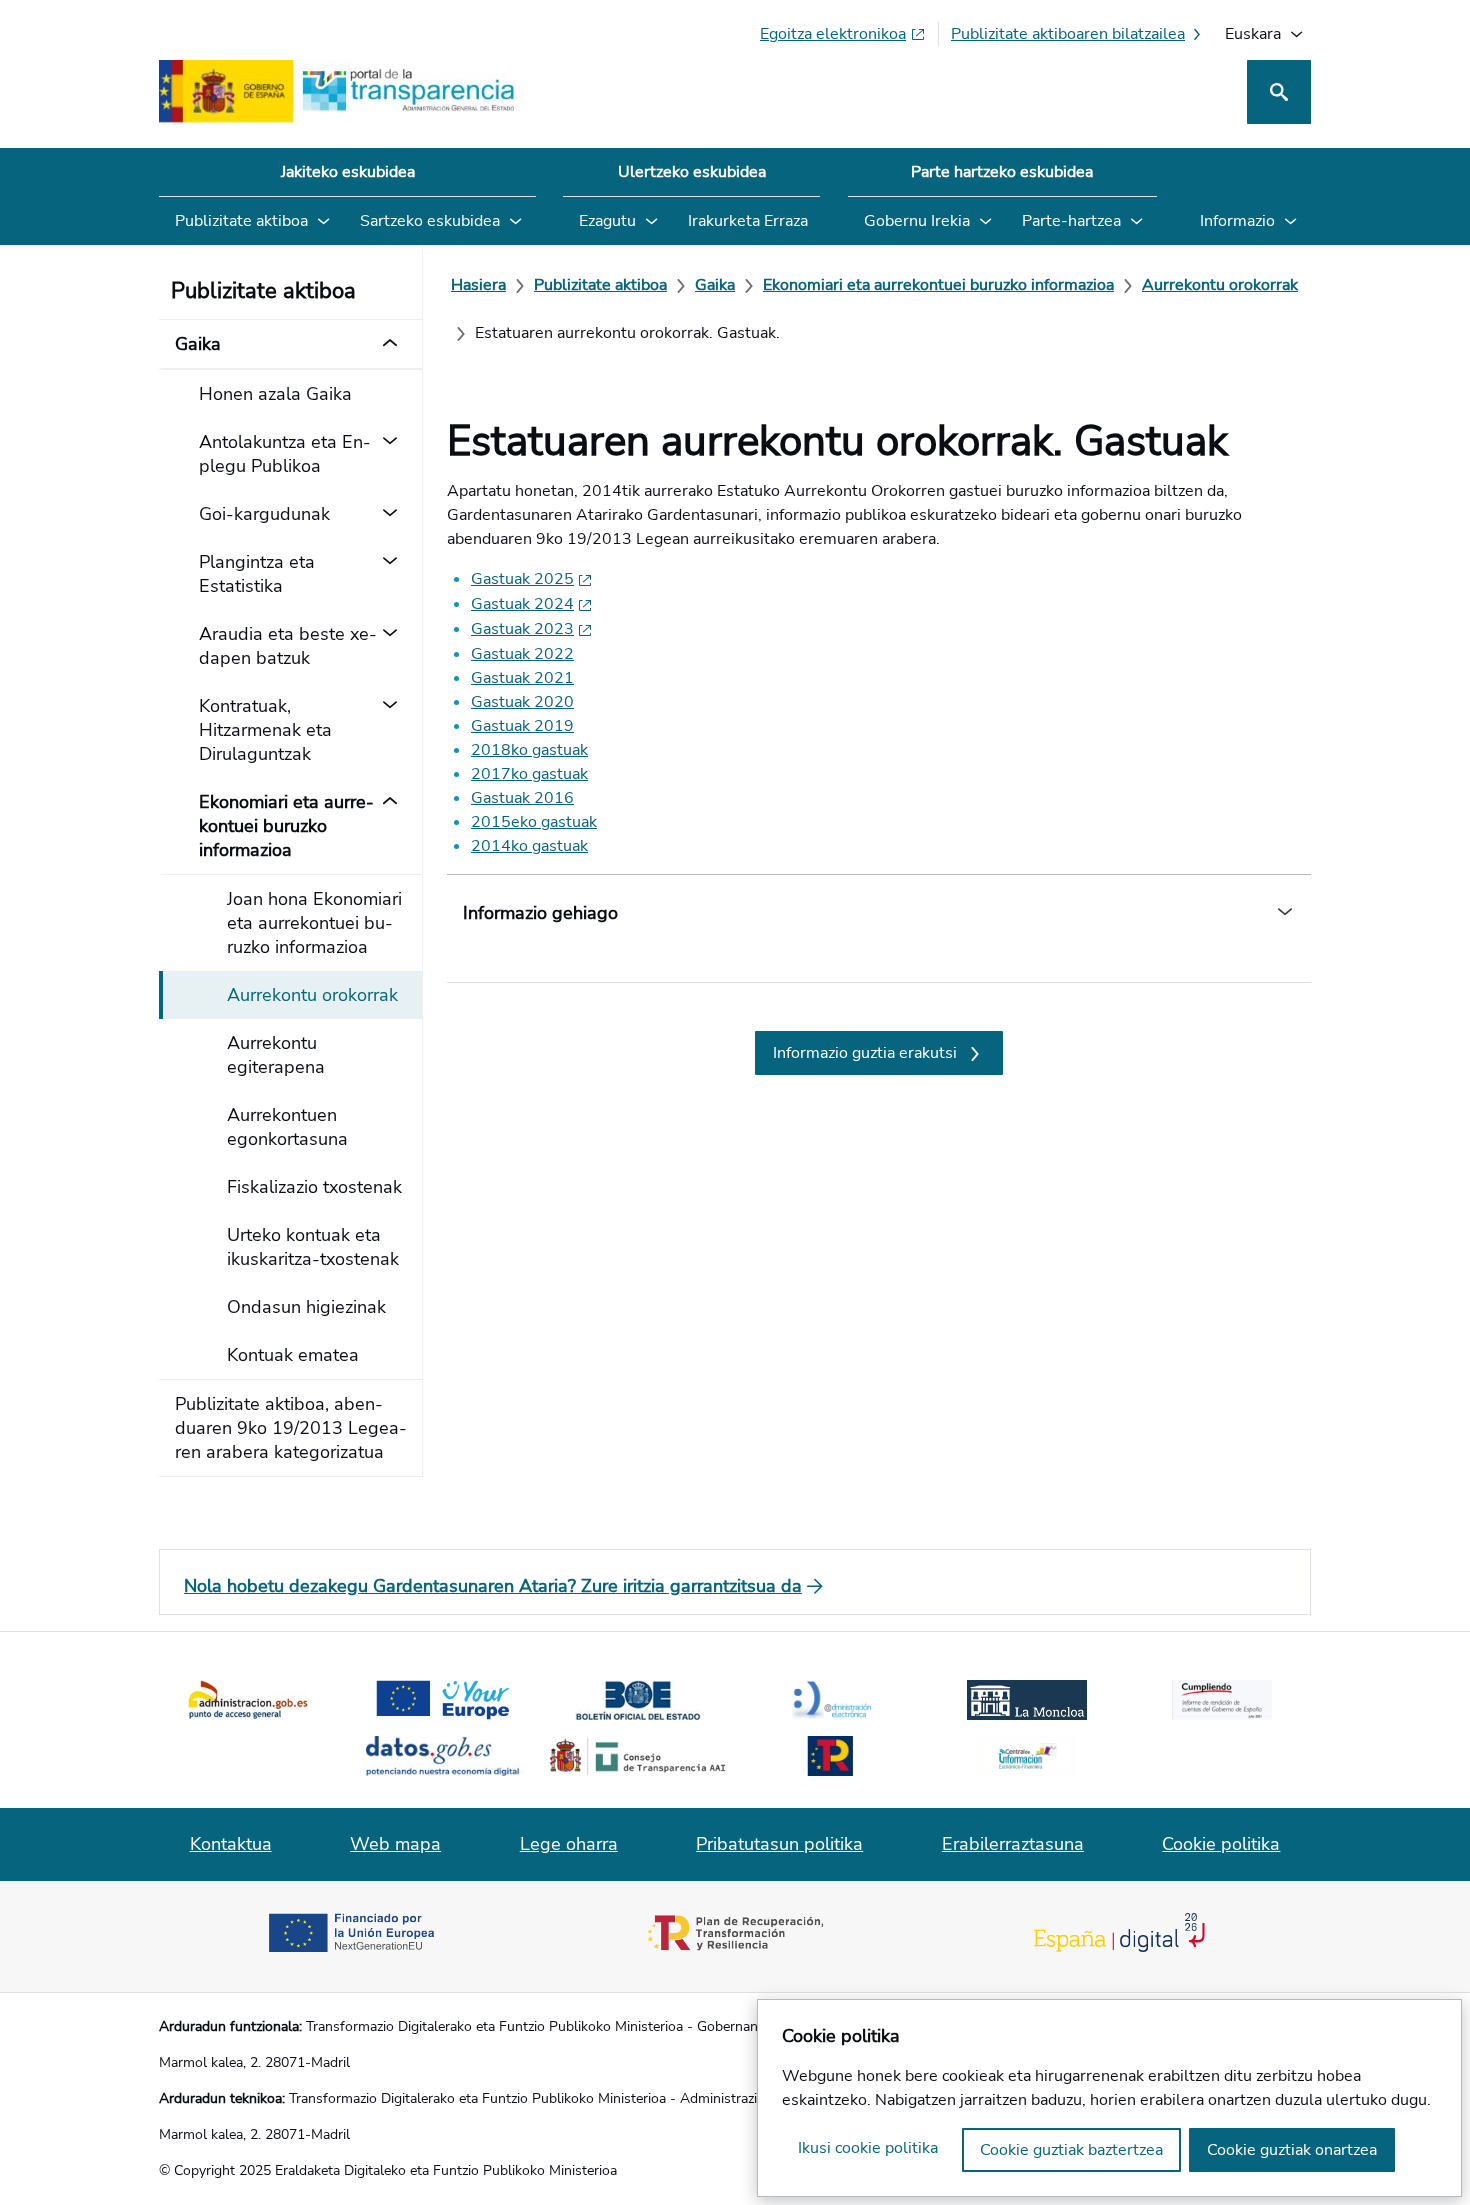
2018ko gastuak (529, 750)
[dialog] (1109, 2098)
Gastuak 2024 (522, 604)
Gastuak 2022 (522, 654)
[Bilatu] (1279, 92)
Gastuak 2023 (522, 629)
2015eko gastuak (534, 822)
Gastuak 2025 (522, 579)
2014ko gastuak (529, 846)
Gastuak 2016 (522, 798)
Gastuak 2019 (522, 726)
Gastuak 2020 (522, 702)
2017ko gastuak (529, 774)
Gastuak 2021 (522, 678)
